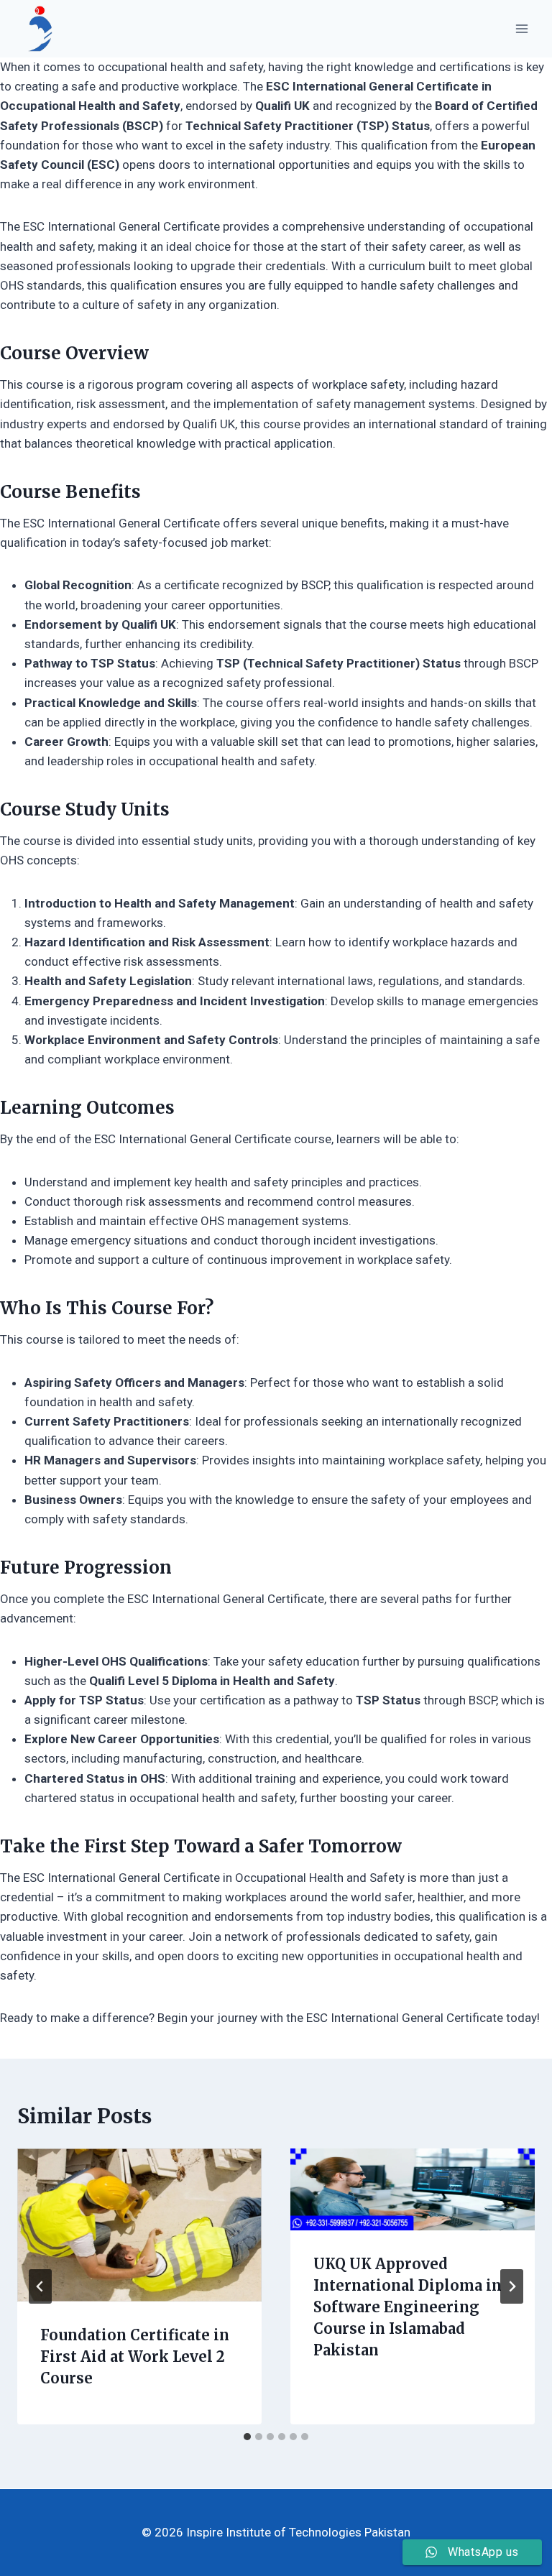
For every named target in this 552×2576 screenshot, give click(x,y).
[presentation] (139, 2225)
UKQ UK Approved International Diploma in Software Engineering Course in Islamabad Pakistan (408, 2307)
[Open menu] (521, 28)
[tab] (247, 2437)
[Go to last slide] (40, 2286)
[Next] (512, 2286)
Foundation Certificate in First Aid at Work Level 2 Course (135, 2356)
